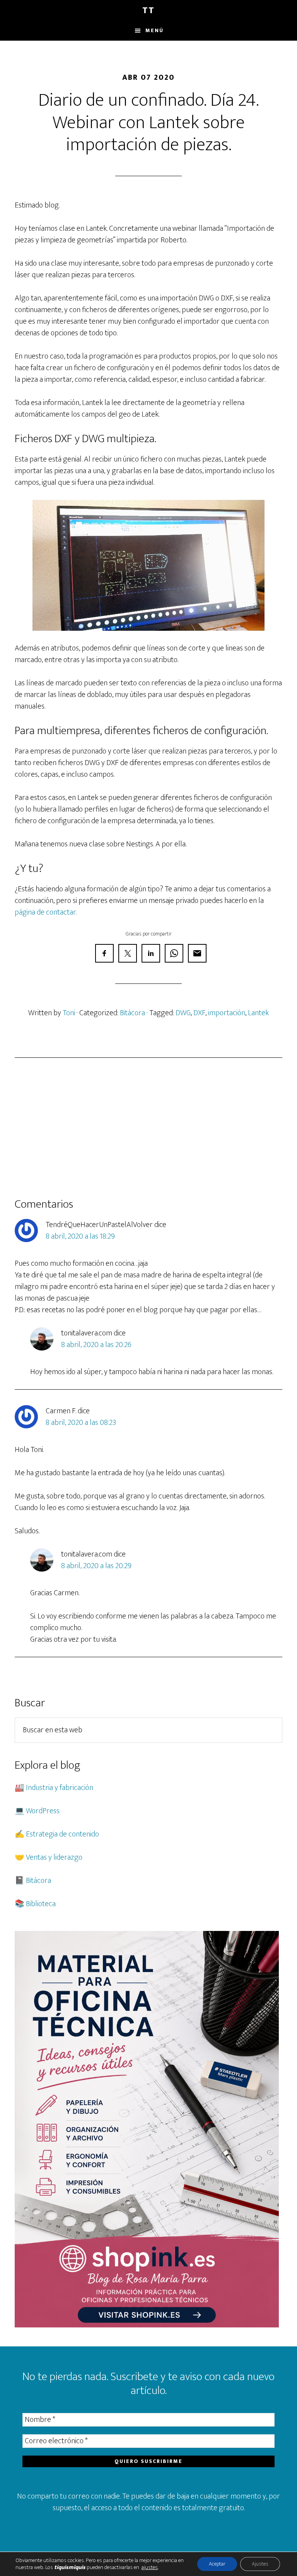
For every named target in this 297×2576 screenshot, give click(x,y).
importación (227, 1013)
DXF (199, 1013)
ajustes (150, 2567)
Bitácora (132, 1013)
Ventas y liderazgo (54, 1857)
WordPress (43, 1811)
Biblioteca (41, 1904)
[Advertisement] (148, 1128)
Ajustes (260, 2564)
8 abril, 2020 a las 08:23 (81, 1423)
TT (148, 10)
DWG (183, 1013)
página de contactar (45, 912)
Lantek (258, 1013)
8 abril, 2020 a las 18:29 (80, 1236)
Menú (154, 30)
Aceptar (217, 2564)
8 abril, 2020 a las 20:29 (96, 1566)
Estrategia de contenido (62, 1834)
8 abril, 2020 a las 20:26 (96, 1345)
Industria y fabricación (60, 1788)
